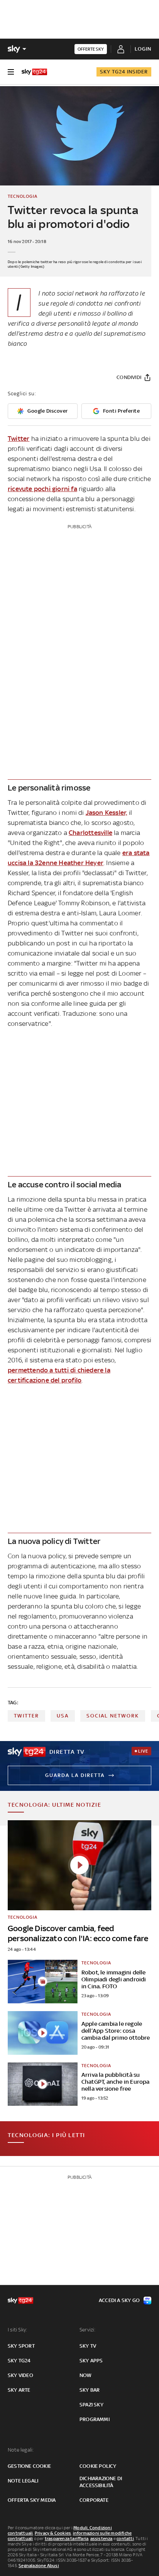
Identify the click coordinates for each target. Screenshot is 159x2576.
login (143, 49)
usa (63, 1716)
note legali (23, 2481)
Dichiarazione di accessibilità (101, 2482)
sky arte (19, 2390)
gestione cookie (29, 2466)
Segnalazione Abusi (39, 2566)
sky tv (88, 2346)
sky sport (21, 2346)
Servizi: (88, 2330)
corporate (94, 2500)
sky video (20, 2375)
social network (113, 1716)
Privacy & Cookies (53, 2533)
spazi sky (91, 2405)
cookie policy (98, 2466)
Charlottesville (90, 833)
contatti (125, 2539)
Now (86, 2375)
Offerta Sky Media (32, 2500)
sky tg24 (19, 2361)
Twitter (19, 439)
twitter (26, 1716)
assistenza (101, 2539)
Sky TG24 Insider (124, 72)
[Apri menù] (11, 72)
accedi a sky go (119, 2300)
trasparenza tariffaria (67, 2539)
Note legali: (21, 2450)
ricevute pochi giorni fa (42, 489)
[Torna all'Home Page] (34, 72)
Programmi (95, 2419)
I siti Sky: (17, 2330)
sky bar (90, 2390)
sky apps (91, 2361)
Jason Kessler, (107, 813)
